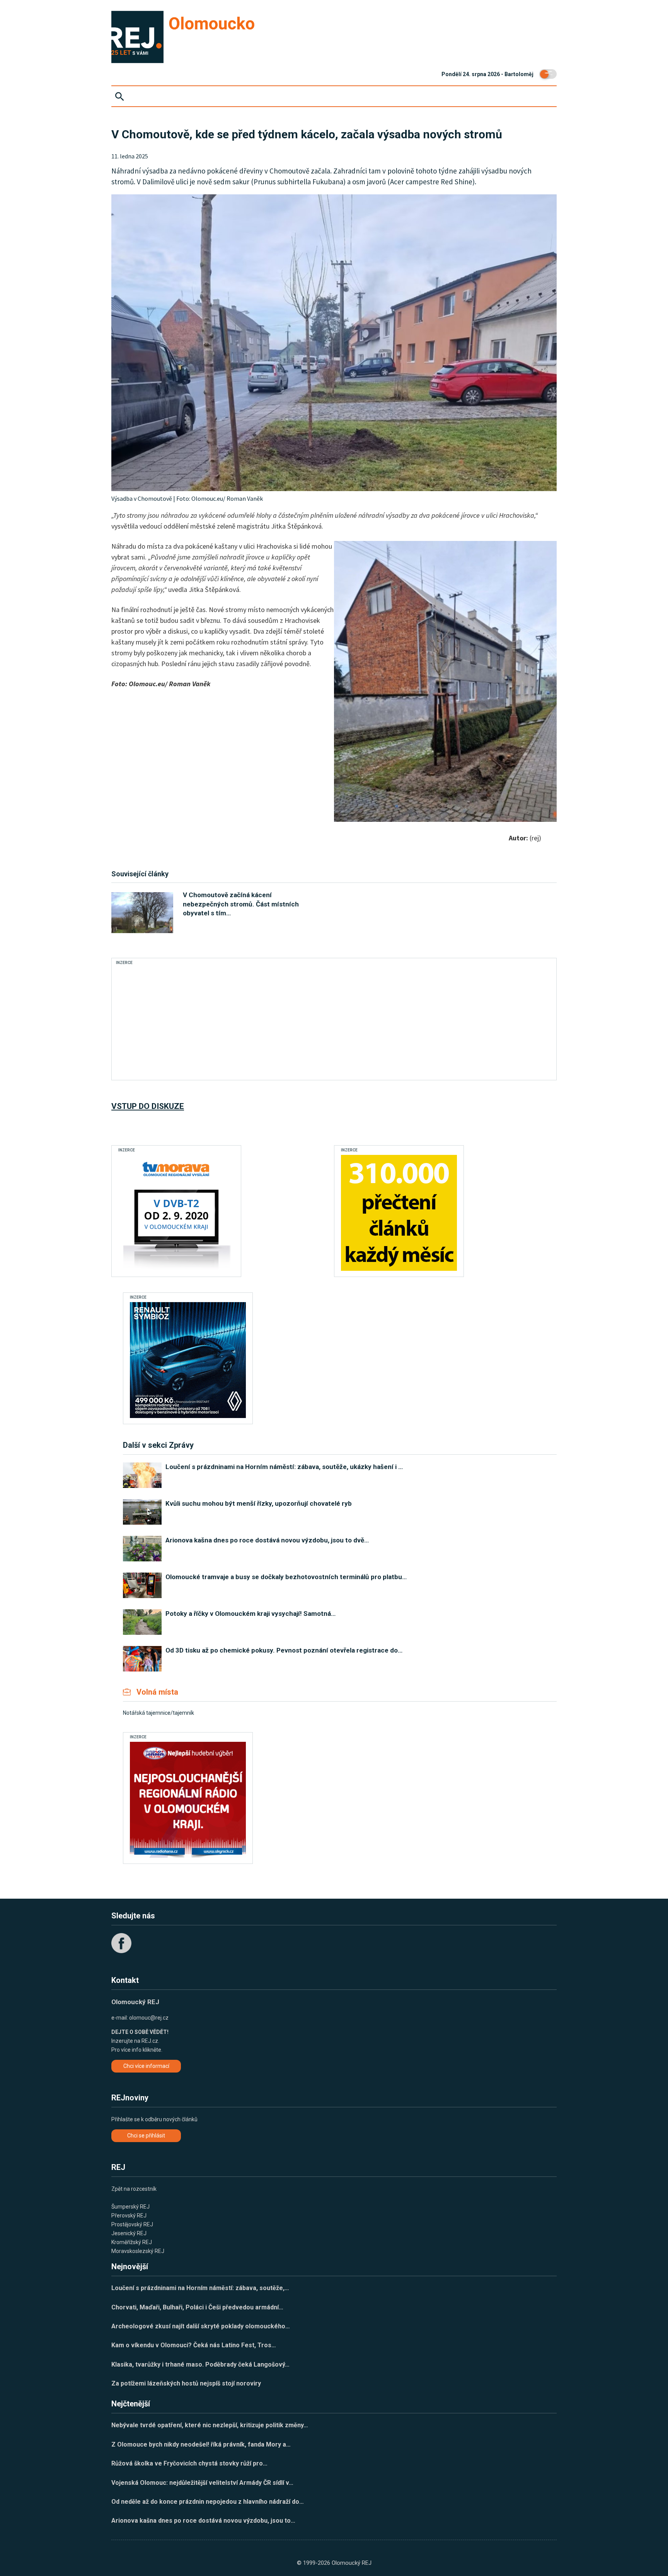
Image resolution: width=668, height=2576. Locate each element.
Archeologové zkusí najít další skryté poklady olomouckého (201, 2326)
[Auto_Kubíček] (188, 1360)
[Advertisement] (258, 1022)
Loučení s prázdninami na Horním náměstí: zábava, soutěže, (200, 2288)
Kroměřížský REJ (132, 2242)
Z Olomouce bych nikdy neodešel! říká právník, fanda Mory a (201, 2444)
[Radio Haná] (188, 1800)
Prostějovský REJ (132, 2224)
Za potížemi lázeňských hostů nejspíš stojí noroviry (186, 2383)
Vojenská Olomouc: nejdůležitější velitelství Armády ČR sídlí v (202, 2483)
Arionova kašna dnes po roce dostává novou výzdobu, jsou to (203, 2521)
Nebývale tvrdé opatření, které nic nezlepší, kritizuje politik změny (210, 2425)
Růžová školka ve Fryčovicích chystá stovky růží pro (189, 2463)
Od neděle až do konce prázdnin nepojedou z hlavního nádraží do (208, 2502)
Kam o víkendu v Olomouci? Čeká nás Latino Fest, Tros (194, 2345)
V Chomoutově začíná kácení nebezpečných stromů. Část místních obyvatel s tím (241, 904)
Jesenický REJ (129, 2233)
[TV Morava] (176, 1213)
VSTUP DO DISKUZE (148, 1106)
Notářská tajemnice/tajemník (158, 1713)
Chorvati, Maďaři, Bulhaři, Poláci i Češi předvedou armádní (197, 2307)
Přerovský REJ (129, 2216)
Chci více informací (146, 2066)
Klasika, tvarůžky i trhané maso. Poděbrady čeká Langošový (200, 2364)
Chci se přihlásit (146, 2136)
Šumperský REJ (130, 2207)
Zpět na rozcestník (134, 2189)
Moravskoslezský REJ (138, 2251)
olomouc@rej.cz (149, 2018)
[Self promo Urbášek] (399, 1213)
